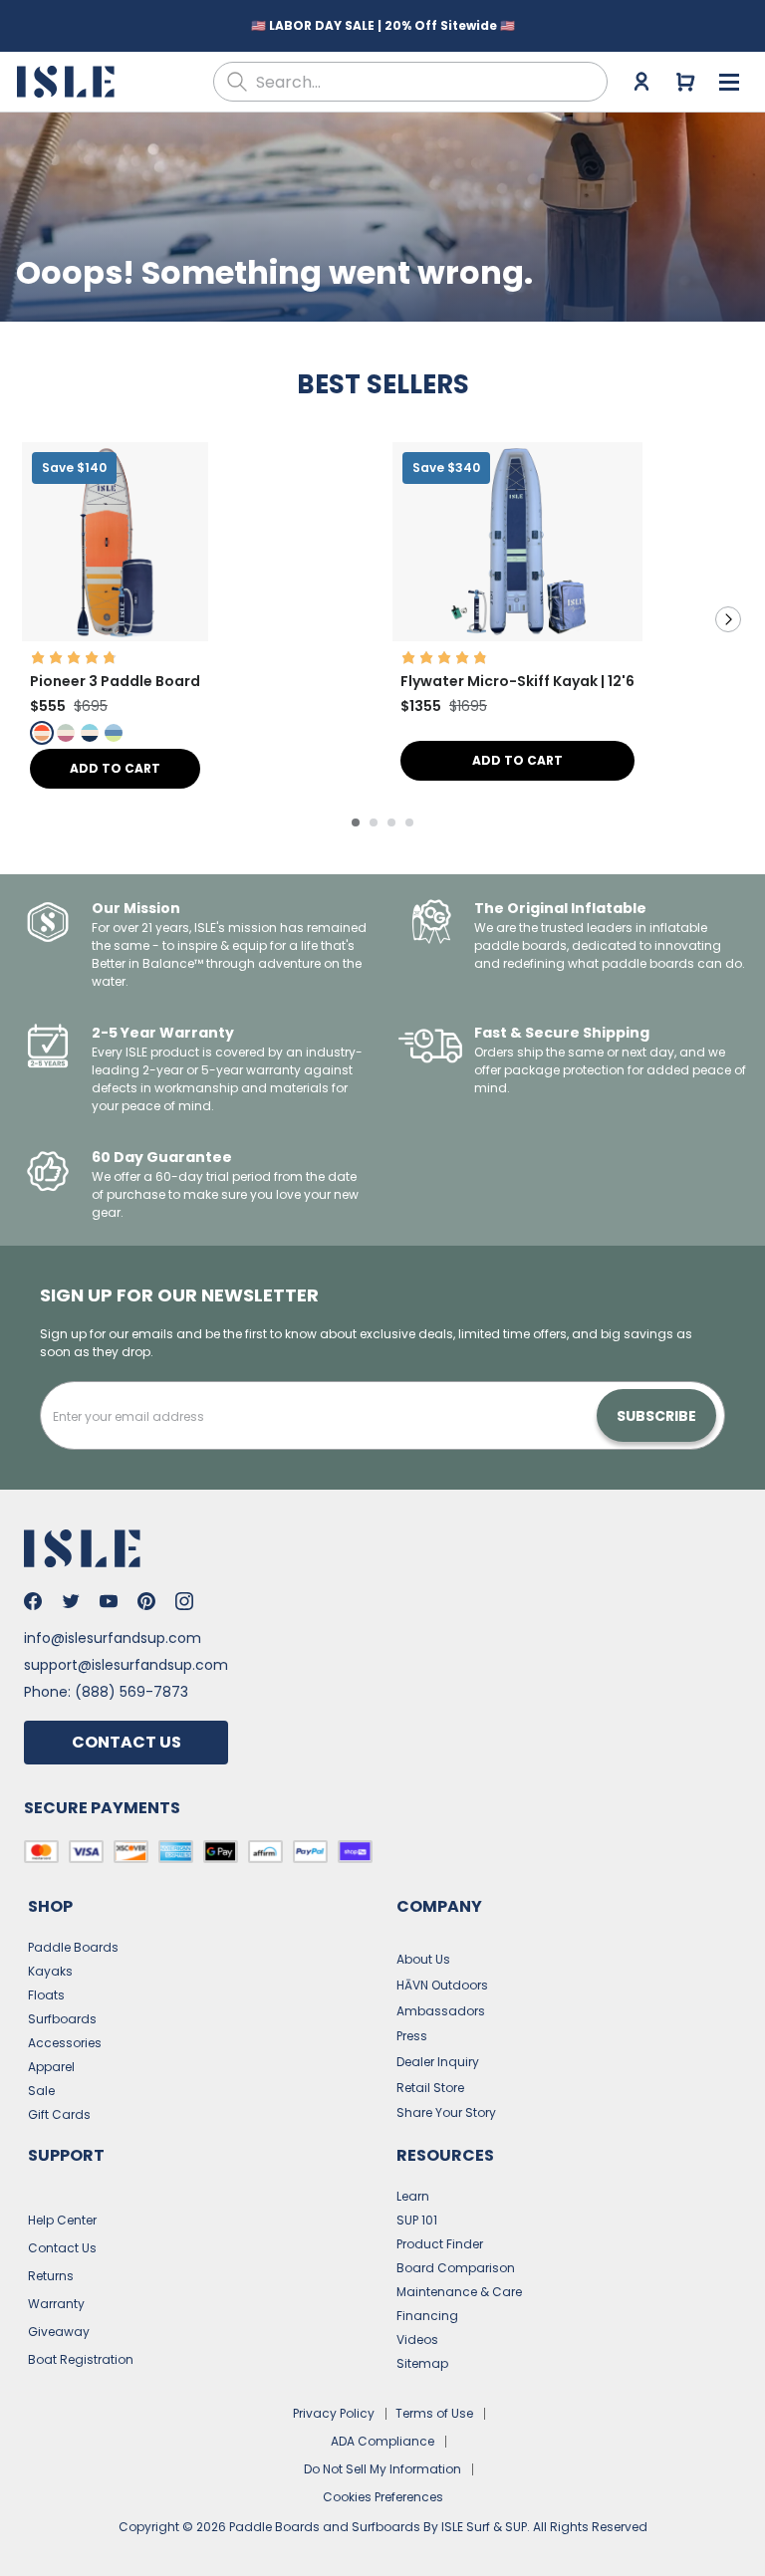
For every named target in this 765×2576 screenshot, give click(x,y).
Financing (427, 2316)
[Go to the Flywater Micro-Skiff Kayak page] (517, 636)
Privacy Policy (334, 2413)
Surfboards (62, 2019)
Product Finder (440, 2244)
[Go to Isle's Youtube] (109, 1601)
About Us (423, 1959)
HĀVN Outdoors (442, 1985)
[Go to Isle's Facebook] (33, 1601)
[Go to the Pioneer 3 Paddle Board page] (115, 636)
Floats (46, 1995)
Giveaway (59, 2332)
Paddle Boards (73, 1947)
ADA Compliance (382, 2441)
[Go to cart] (685, 82)
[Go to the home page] (68, 82)
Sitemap (422, 2363)
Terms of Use (434, 2413)
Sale (41, 2091)
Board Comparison (456, 2268)
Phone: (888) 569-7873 (106, 1692)
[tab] (356, 822)
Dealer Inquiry (438, 2062)
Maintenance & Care (459, 2292)
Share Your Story (446, 2112)
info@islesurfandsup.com (113, 1638)
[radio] (42, 733)
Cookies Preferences (383, 2497)
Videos (417, 2340)
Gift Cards (59, 2114)
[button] (115, 542)
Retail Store (430, 2088)
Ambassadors (441, 2011)
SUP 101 (417, 2220)
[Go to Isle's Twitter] (71, 1601)
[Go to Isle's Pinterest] (146, 1601)
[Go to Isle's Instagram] (184, 1601)
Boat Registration (81, 2359)
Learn (413, 2196)
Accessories (65, 2043)
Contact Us (127, 1742)
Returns (51, 2276)
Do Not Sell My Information (382, 2469)
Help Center (62, 2220)
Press (412, 2036)
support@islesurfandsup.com (126, 1665)
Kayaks (50, 1971)
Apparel (51, 2067)
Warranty (56, 2304)
